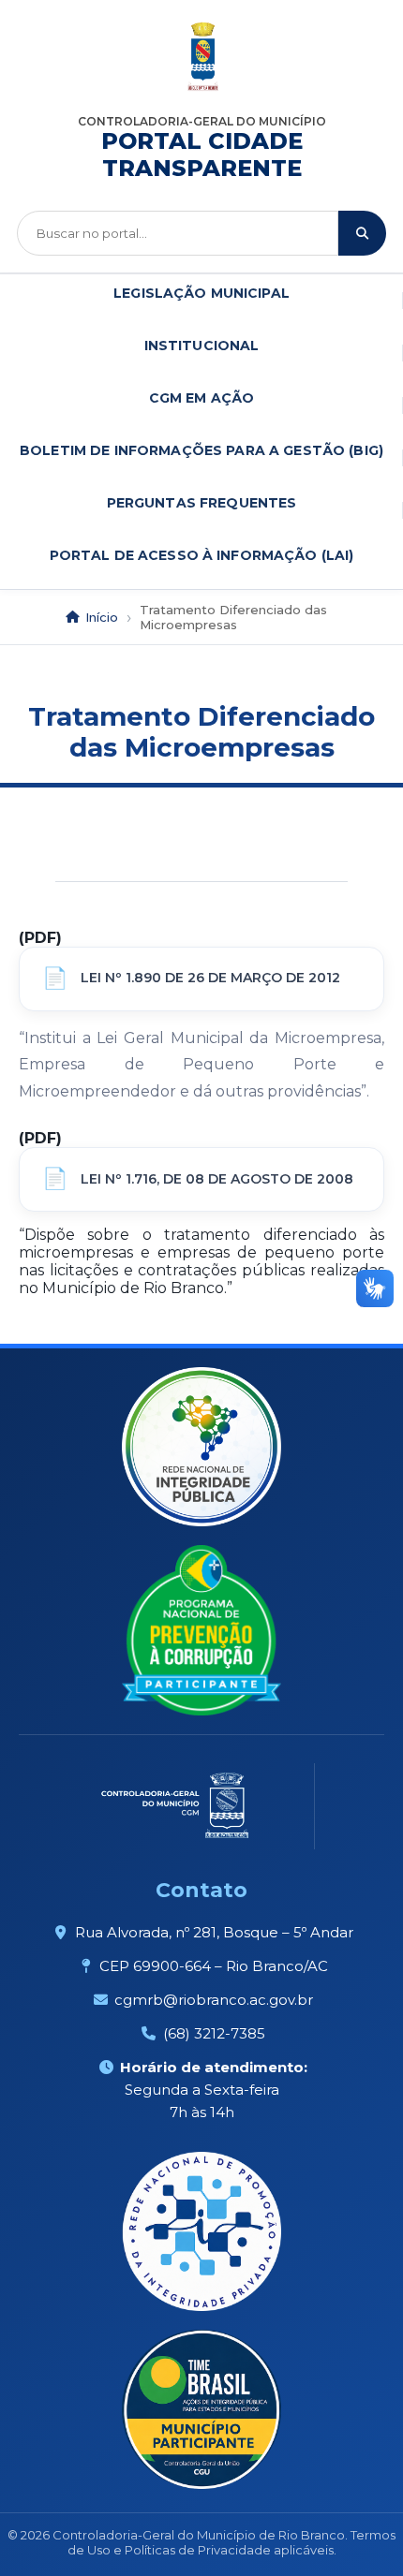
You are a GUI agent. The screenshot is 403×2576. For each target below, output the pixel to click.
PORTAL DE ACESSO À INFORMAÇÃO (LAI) (202, 555)
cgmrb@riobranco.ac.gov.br (214, 2000)
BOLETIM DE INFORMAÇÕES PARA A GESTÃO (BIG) (201, 450)
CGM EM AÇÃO (202, 398)
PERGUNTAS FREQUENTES (202, 503)
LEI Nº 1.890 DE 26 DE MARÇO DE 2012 (210, 978)
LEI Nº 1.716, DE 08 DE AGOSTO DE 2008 (217, 1179)
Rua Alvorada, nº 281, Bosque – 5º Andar (214, 1932)
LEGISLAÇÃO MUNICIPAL (201, 293)
